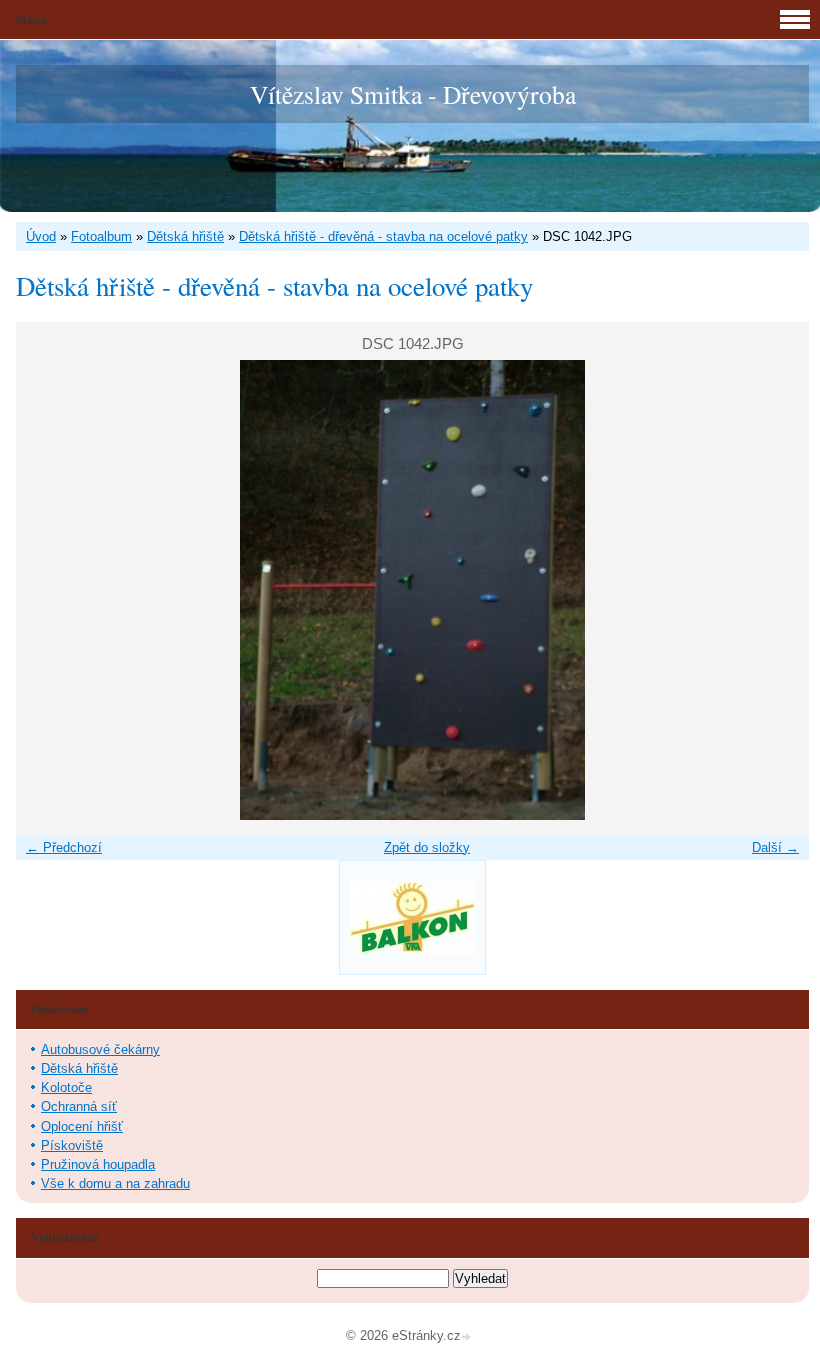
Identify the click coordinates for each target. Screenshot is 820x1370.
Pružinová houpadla (98, 1164)
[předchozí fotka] (48, 590)
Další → (775, 847)
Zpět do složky (427, 847)
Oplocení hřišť (82, 1126)
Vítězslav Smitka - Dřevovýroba (413, 94)
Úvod (41, 236)
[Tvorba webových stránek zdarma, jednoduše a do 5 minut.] (468, 1337)
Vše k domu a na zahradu (115, 1183)
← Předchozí (64, 847)
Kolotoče (66, 1087)
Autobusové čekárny (100, 1049)
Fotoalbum (101, 236)
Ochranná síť (79, 1106)
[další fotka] (776, 590)
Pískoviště (72, 1145)
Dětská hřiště (185, 236)
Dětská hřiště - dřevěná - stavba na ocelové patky (383, 236)
